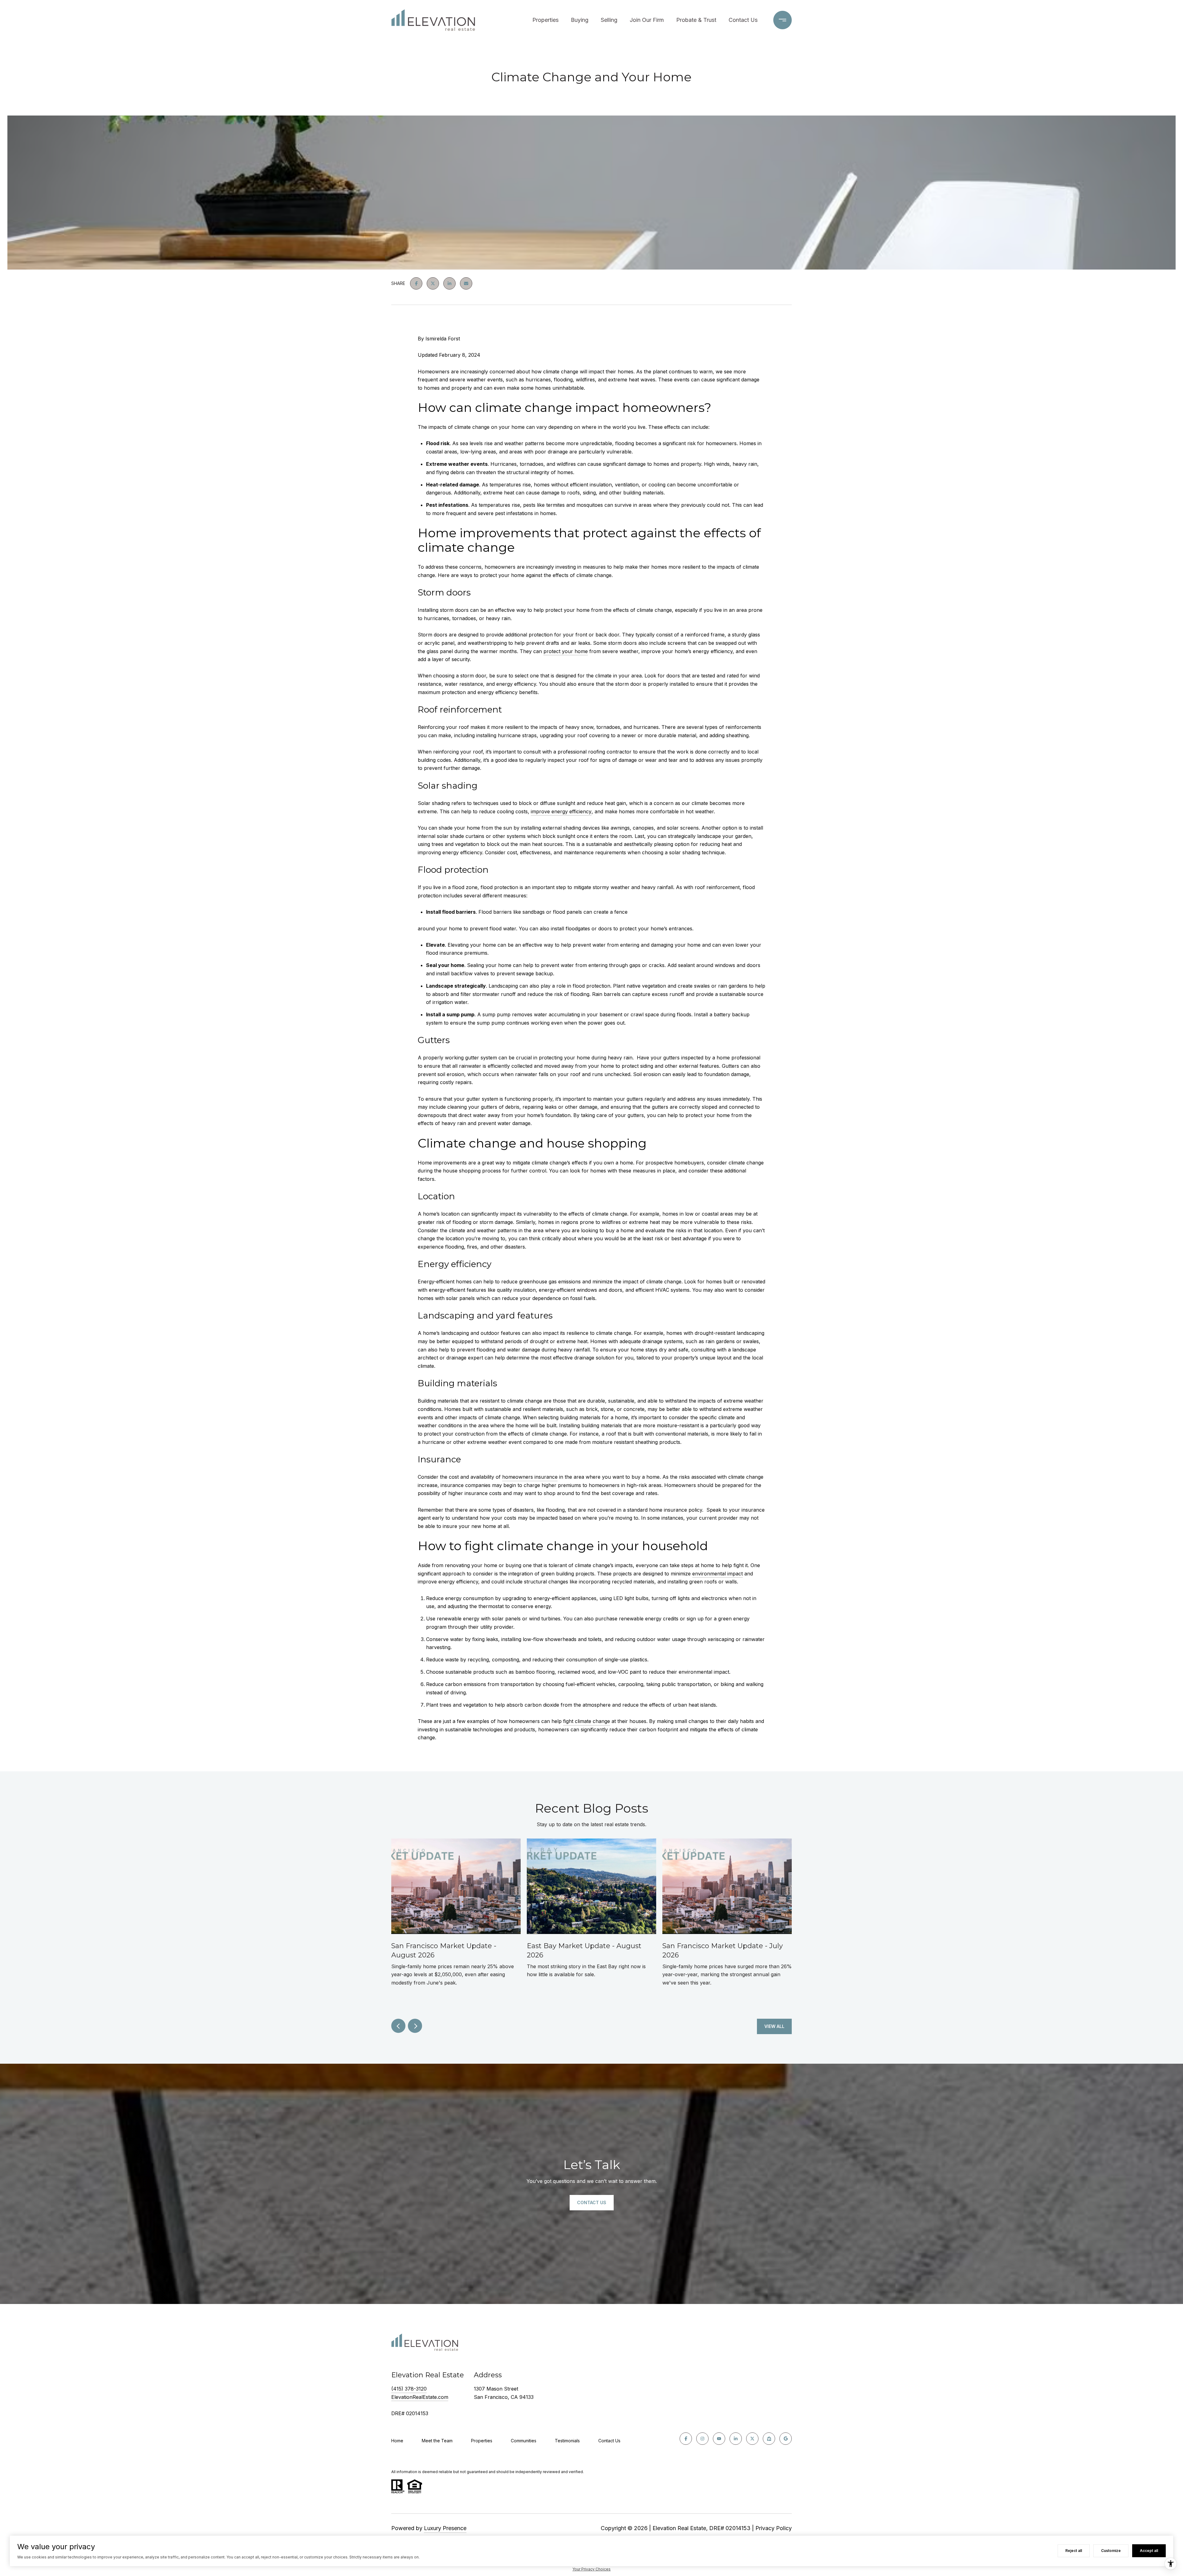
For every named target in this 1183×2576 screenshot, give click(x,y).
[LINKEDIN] (736, 2439)
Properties (545, 20)
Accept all (1149, 2551)
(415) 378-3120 (409, 2389)
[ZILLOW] (769, 2439)
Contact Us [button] (592, 2202)
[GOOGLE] (786, 2439)
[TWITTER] (752, 2439)
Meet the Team (437, 2441)
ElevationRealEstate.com (420, 2397)
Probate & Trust (696, 20)
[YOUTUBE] (719, 2439)
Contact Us (743, 20)
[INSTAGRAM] (702, 2439)
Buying (580, 20)
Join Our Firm (647, 20)
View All (774, 2026)
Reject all (1074, 2551)
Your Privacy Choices (591, 2569)
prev (398, 2026)
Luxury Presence (445, 2528)
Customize (1111, 2551)
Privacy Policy (774, 2528)
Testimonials (567, 2441)
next (415, 2026)
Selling (609, 20)
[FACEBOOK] (686, 2439)
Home (397, 2441)
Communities (524, 2441)
